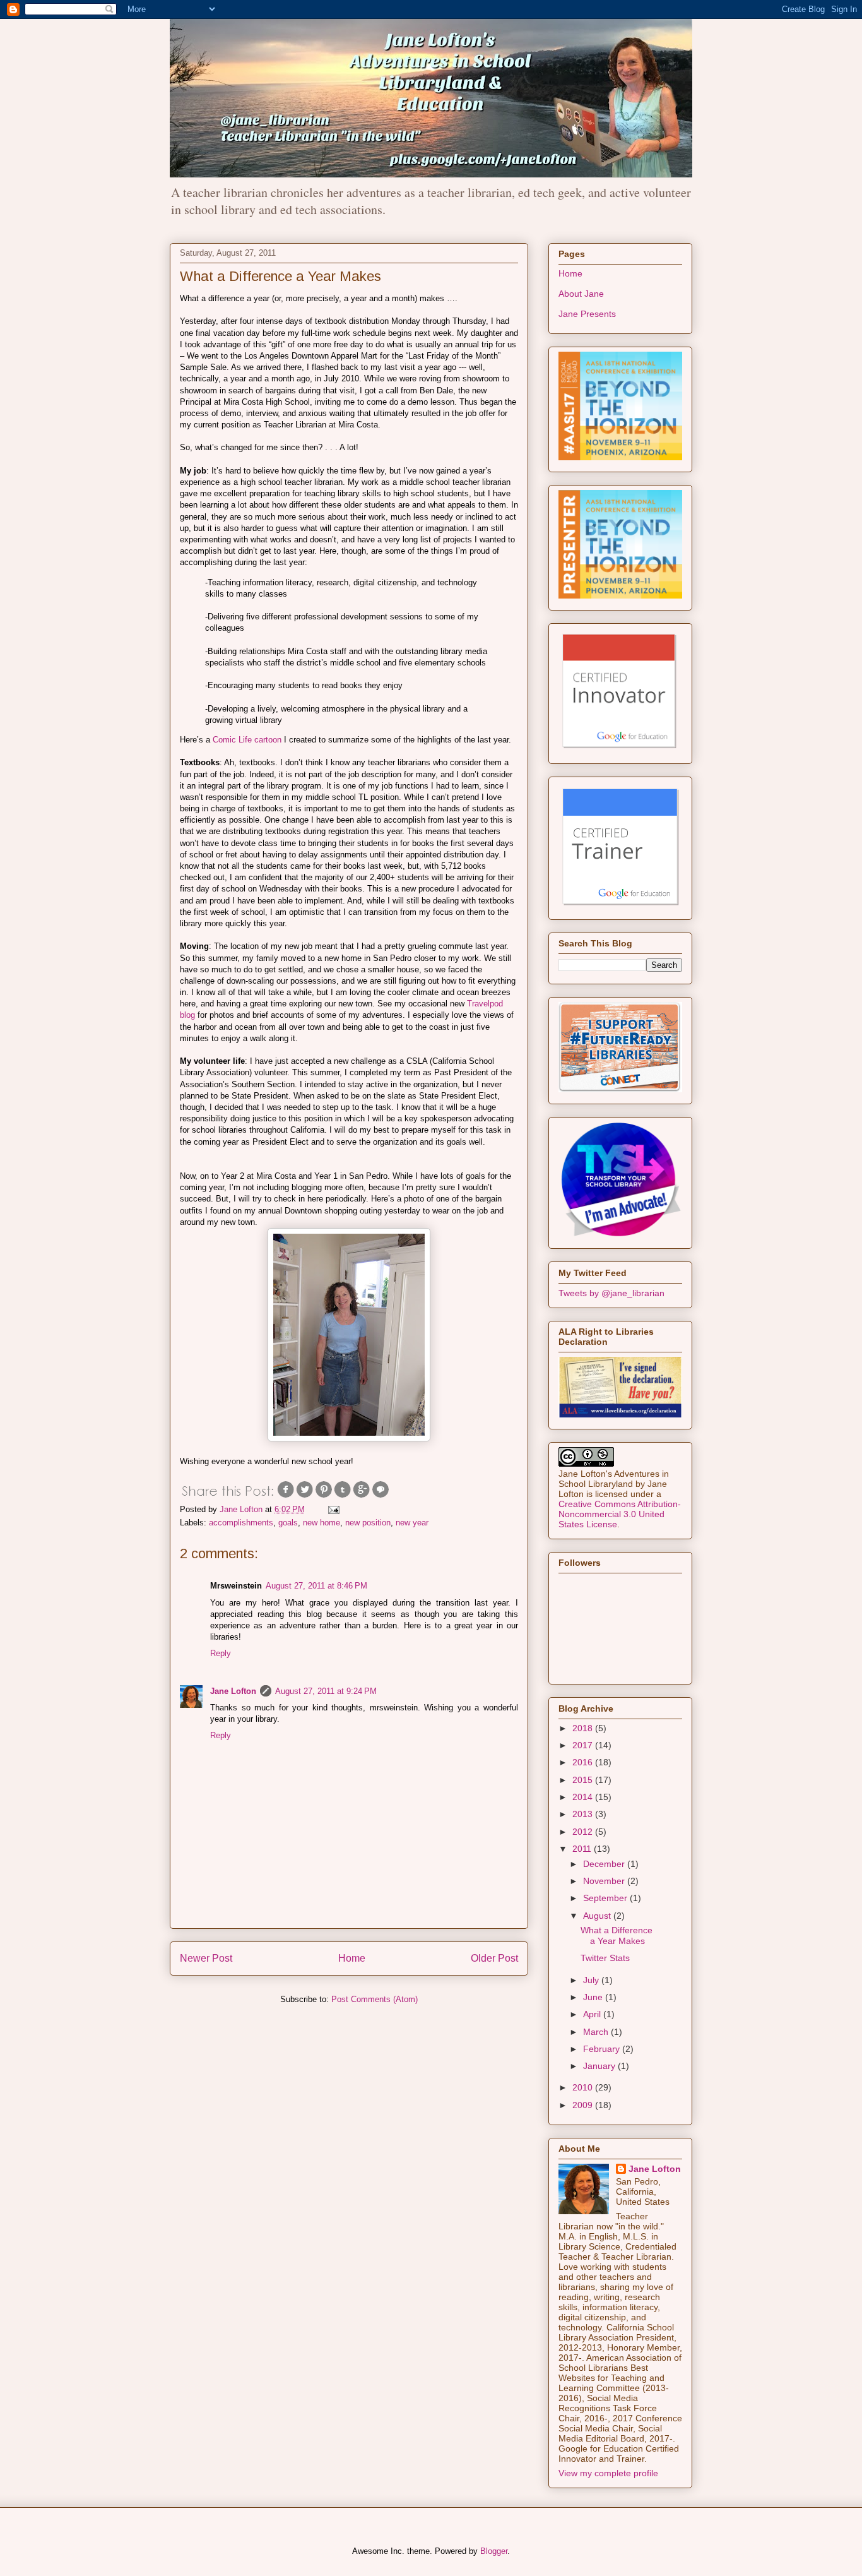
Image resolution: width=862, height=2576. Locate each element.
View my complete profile (608, 2473)
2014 (584, 1797)
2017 (584, 1745)
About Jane (581, 294)
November (605, 1881)
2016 (584, 1762)
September (606, 1898)
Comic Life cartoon (247, 740)
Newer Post (206, 1958)
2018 (584, 1728)
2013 (584, 1814)
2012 (584, 1832)
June (594, 1997)
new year (412, 1523)
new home (322, 1523)
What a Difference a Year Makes (617, 1935)
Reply (221, 1653)
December (605, 1864)
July (592, 1980)
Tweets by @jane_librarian (611, 1293)
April (593, 2014)
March (597, 2032)
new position (368, 1523)
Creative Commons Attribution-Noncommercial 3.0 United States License (620, 1514)
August (598, 1916)
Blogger (494, 2551)
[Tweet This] (305, 1496)
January (600, 2066)
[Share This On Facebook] (286, 1496)
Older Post (494, 1958)
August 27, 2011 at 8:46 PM (316, 1586)
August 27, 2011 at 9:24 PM (326, 1691)
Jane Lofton (233, 1691)
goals (288, 1523)
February (603, 2049)
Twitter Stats (605, 1958)
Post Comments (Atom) (375, 1999)
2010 (584, 2087)
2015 (584, 1780)
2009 (584, 2105)
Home (352, 1958)
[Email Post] (332, 1509)
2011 (583, 1849)
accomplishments (241, 1523)
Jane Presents (587, 314)
